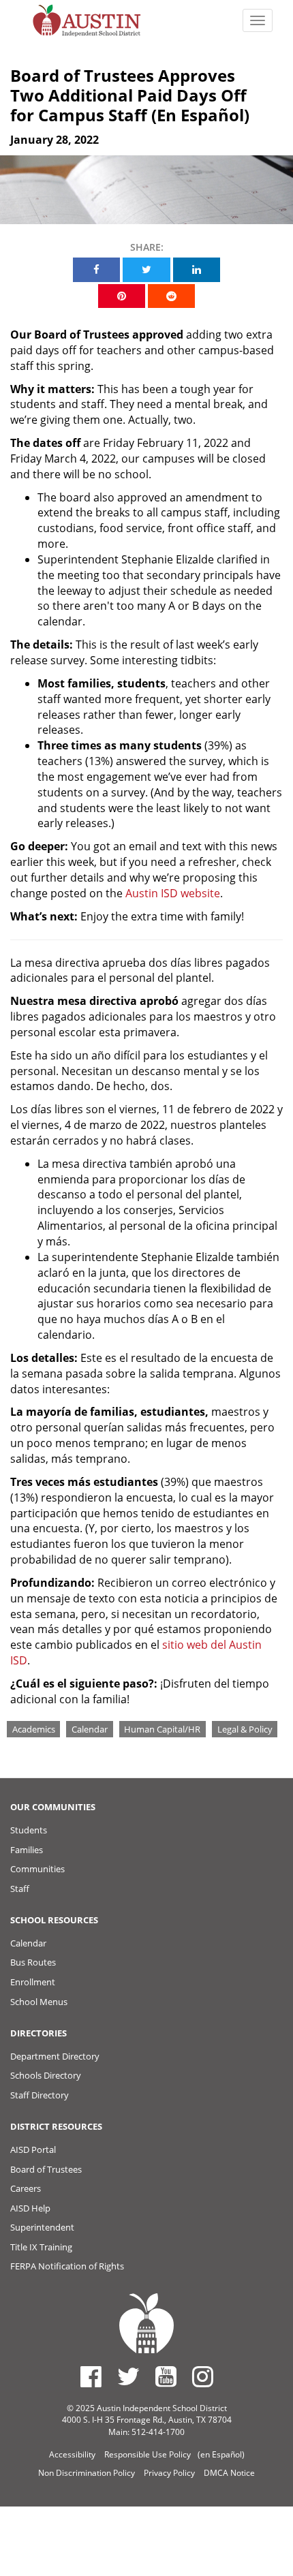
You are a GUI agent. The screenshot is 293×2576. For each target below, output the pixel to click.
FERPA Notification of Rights (67, 2266)
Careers (26, 2188)
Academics (34, 1729)
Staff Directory (40, 2095)
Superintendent (42, 2227)
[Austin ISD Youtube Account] (166, 2376)
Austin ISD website (173, 893)
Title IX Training (41, 2247)
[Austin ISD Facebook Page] (91, 2376)
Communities (37, 1869)
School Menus (39, 2002)
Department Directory (55, 2056)
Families (27, 1850)
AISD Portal (33, 2150)
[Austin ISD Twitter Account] (128, 2376)
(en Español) (221, 2454)
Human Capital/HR (162, 1729)
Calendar (90, 1729)
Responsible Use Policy (148, 2454)
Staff (20, 1889)
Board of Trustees (46, 2169)
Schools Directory (46, 2075)
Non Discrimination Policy (87, 2473)
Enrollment (33, 1982)
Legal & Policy (245, 1729)
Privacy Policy (169, 2473)
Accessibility (72, 2454)
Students (29, 1830)
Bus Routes (33, 1962)
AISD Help (30, 2208)
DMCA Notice (229, 2473)
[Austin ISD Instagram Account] (203, 2376)
